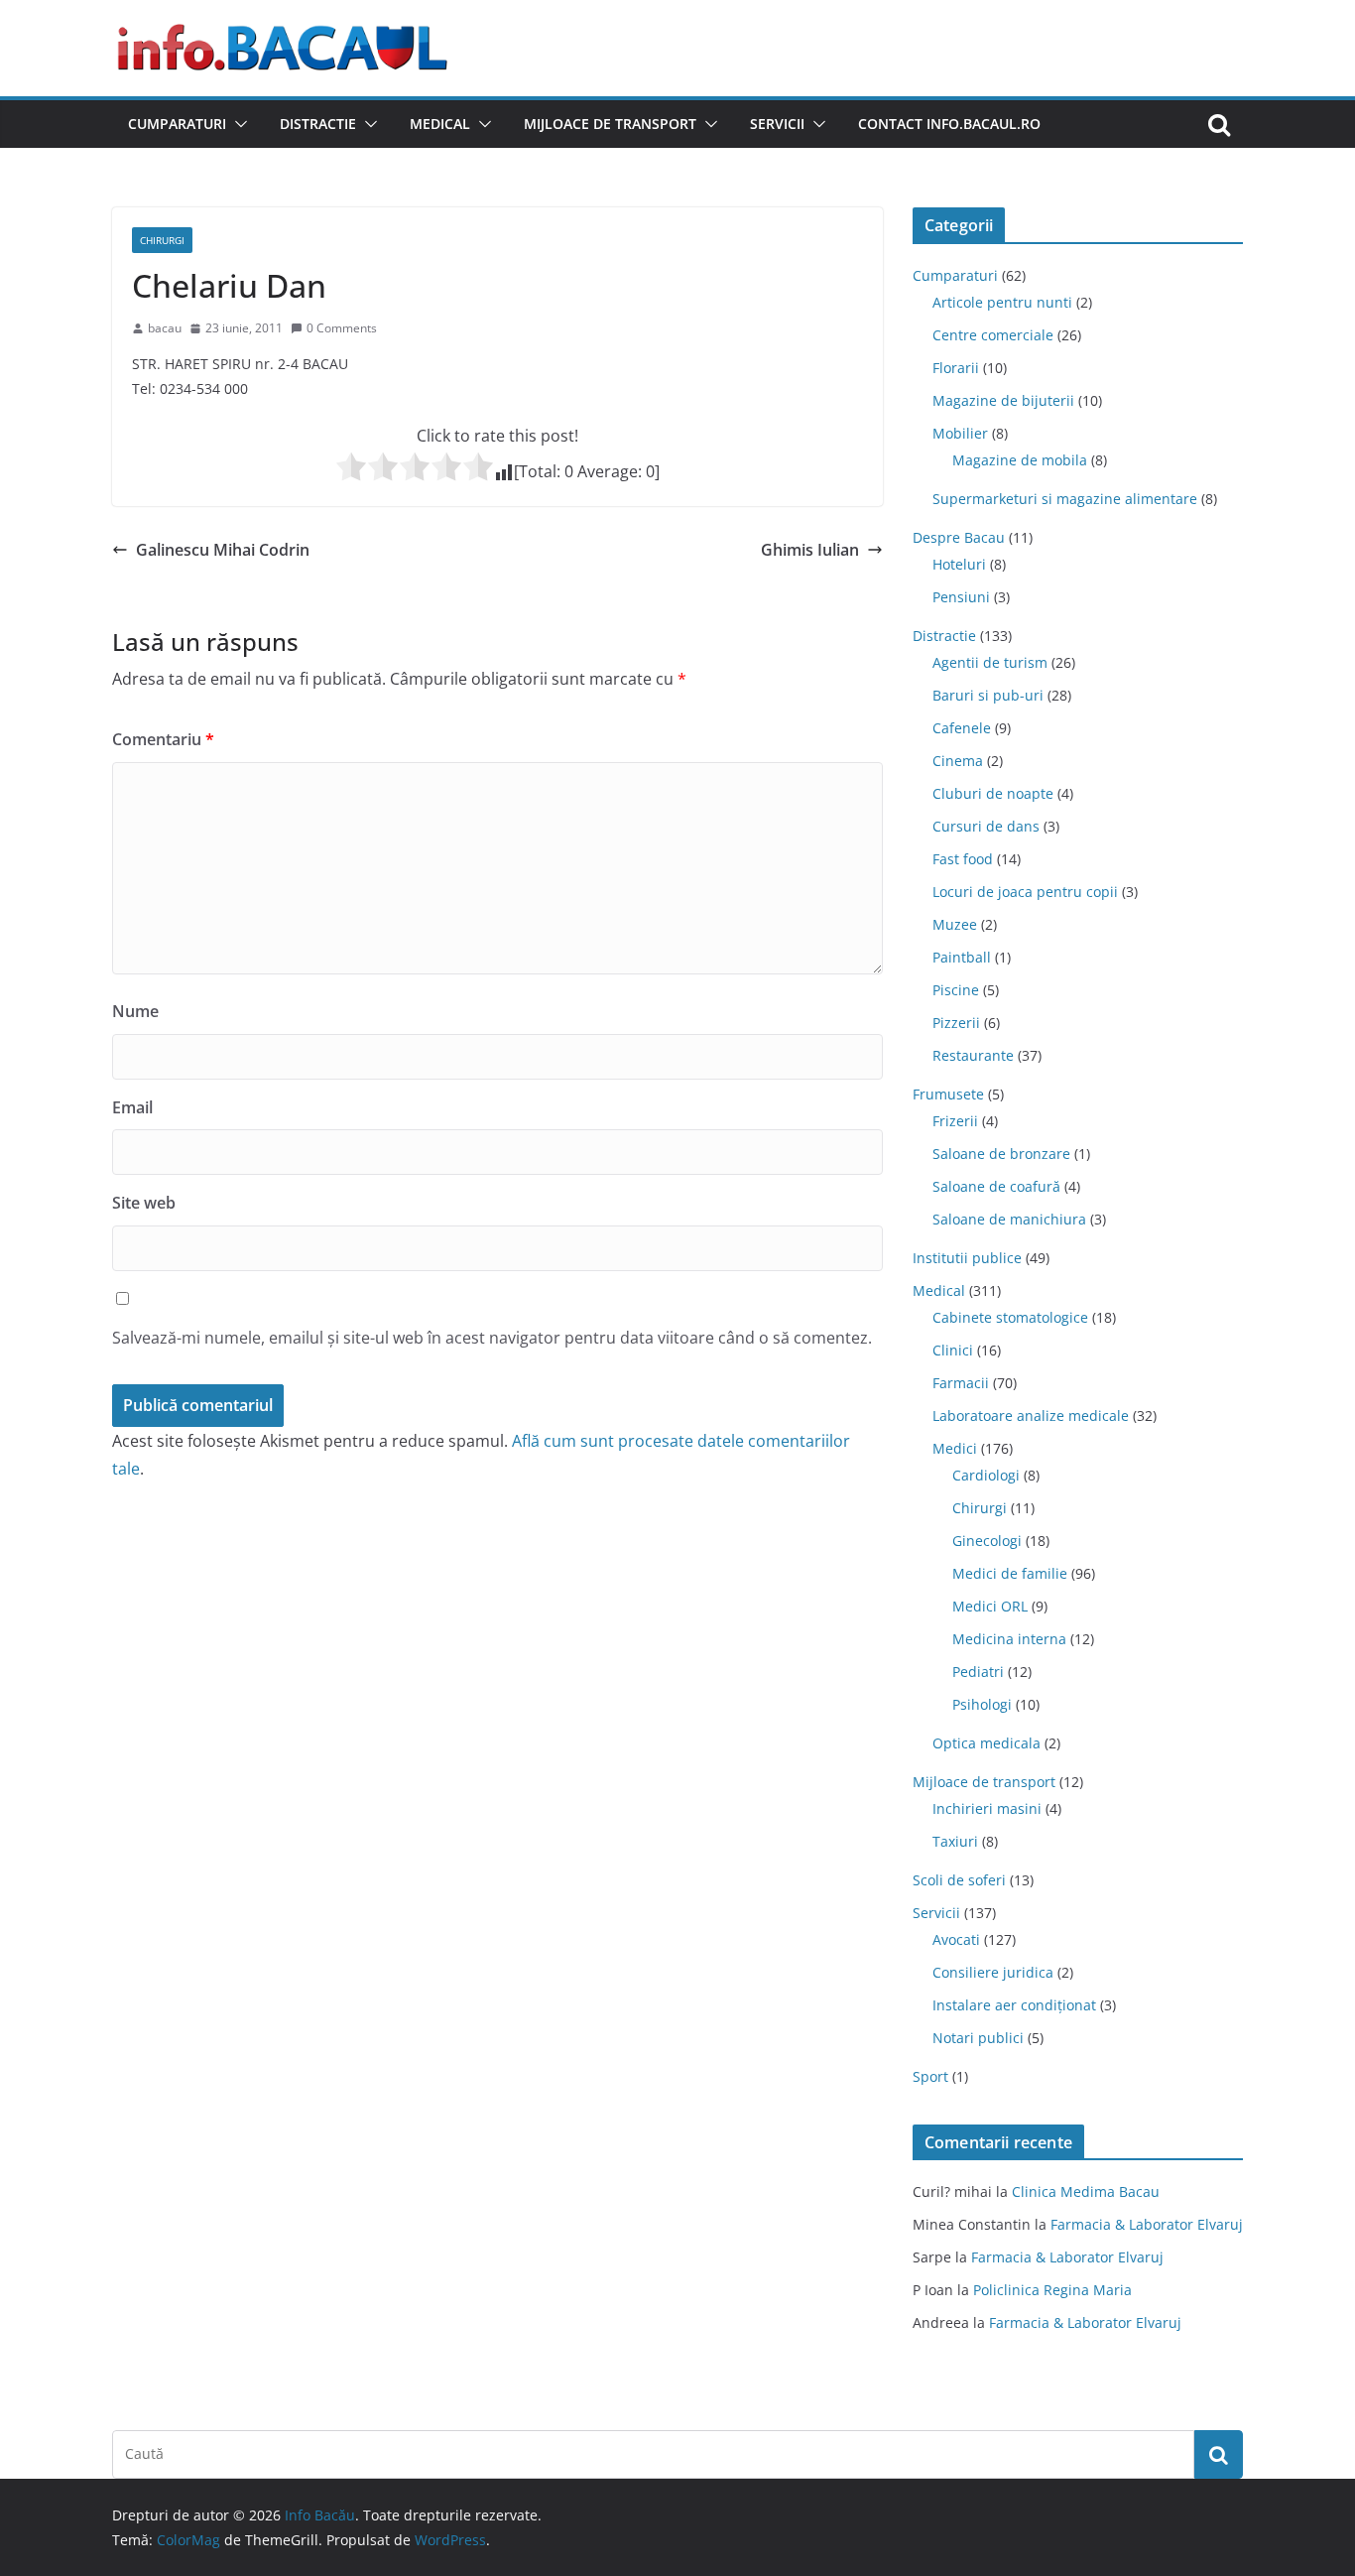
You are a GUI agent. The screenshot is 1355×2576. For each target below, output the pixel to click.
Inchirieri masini (987, 1808)
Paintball (962, 957)
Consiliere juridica (993, 1972)
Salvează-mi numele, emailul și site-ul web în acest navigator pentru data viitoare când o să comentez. (492, 1338)
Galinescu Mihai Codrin (223, 550)
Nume (135, 1011)
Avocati (956, 1939)
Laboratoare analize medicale (1031, 1416)
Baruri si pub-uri (988, 695)
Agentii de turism (990, 662)
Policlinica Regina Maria (1052, 2290)
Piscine (956, 990)
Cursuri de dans (986, 826)
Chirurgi (162, 240)
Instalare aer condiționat (1014, 2005)
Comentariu (163, 739)
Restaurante (973, 1055)
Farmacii (961, 1383)
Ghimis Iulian (810, 550)
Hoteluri (959, 564)
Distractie (318, 124)
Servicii (777, 124)
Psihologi (982, 1704)
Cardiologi (986, 1475)
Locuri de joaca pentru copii (1025, 892)
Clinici (953, 1350)
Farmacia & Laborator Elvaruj (1147, 2224)
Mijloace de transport (610, 124)
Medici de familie (1010, 1573)
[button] (237, 124)
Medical (440, 124)
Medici (955, 1448)
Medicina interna (1009, 1639)
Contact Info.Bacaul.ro (949, 124)
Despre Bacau (959, 537)
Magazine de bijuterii (1003, 400)
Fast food (963, 859)
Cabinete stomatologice (1010, 1317)
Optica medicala (986, 1743)
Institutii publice (967, 1258)
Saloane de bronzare (1001, 1154)
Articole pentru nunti (1002, 302)
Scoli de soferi (959, 1880)
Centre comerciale (993, 335)
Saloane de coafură (996, 1186)
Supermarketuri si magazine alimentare (1065, 499)
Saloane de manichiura (1009, 1219)
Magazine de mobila (1020, 460)
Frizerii (955, 1121)
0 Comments (342, 328)
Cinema (958, 761)
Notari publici (978, 2038)
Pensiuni (961, 597)
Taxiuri (955, 1841)
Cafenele (962, 728)
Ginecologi (987, 1541)
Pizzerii (956, 1023)
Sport (930, 2076)
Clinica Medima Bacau (1086, 2191)
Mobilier (960, 433)
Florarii (956, 368)
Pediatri (978, 1672)
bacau (165, 328)
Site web (144, 1203)
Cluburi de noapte (993, 793)
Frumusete (948, 1094)
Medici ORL (990, 1606)
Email (132, 1107)
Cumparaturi (177, 124)
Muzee (955, 924)
